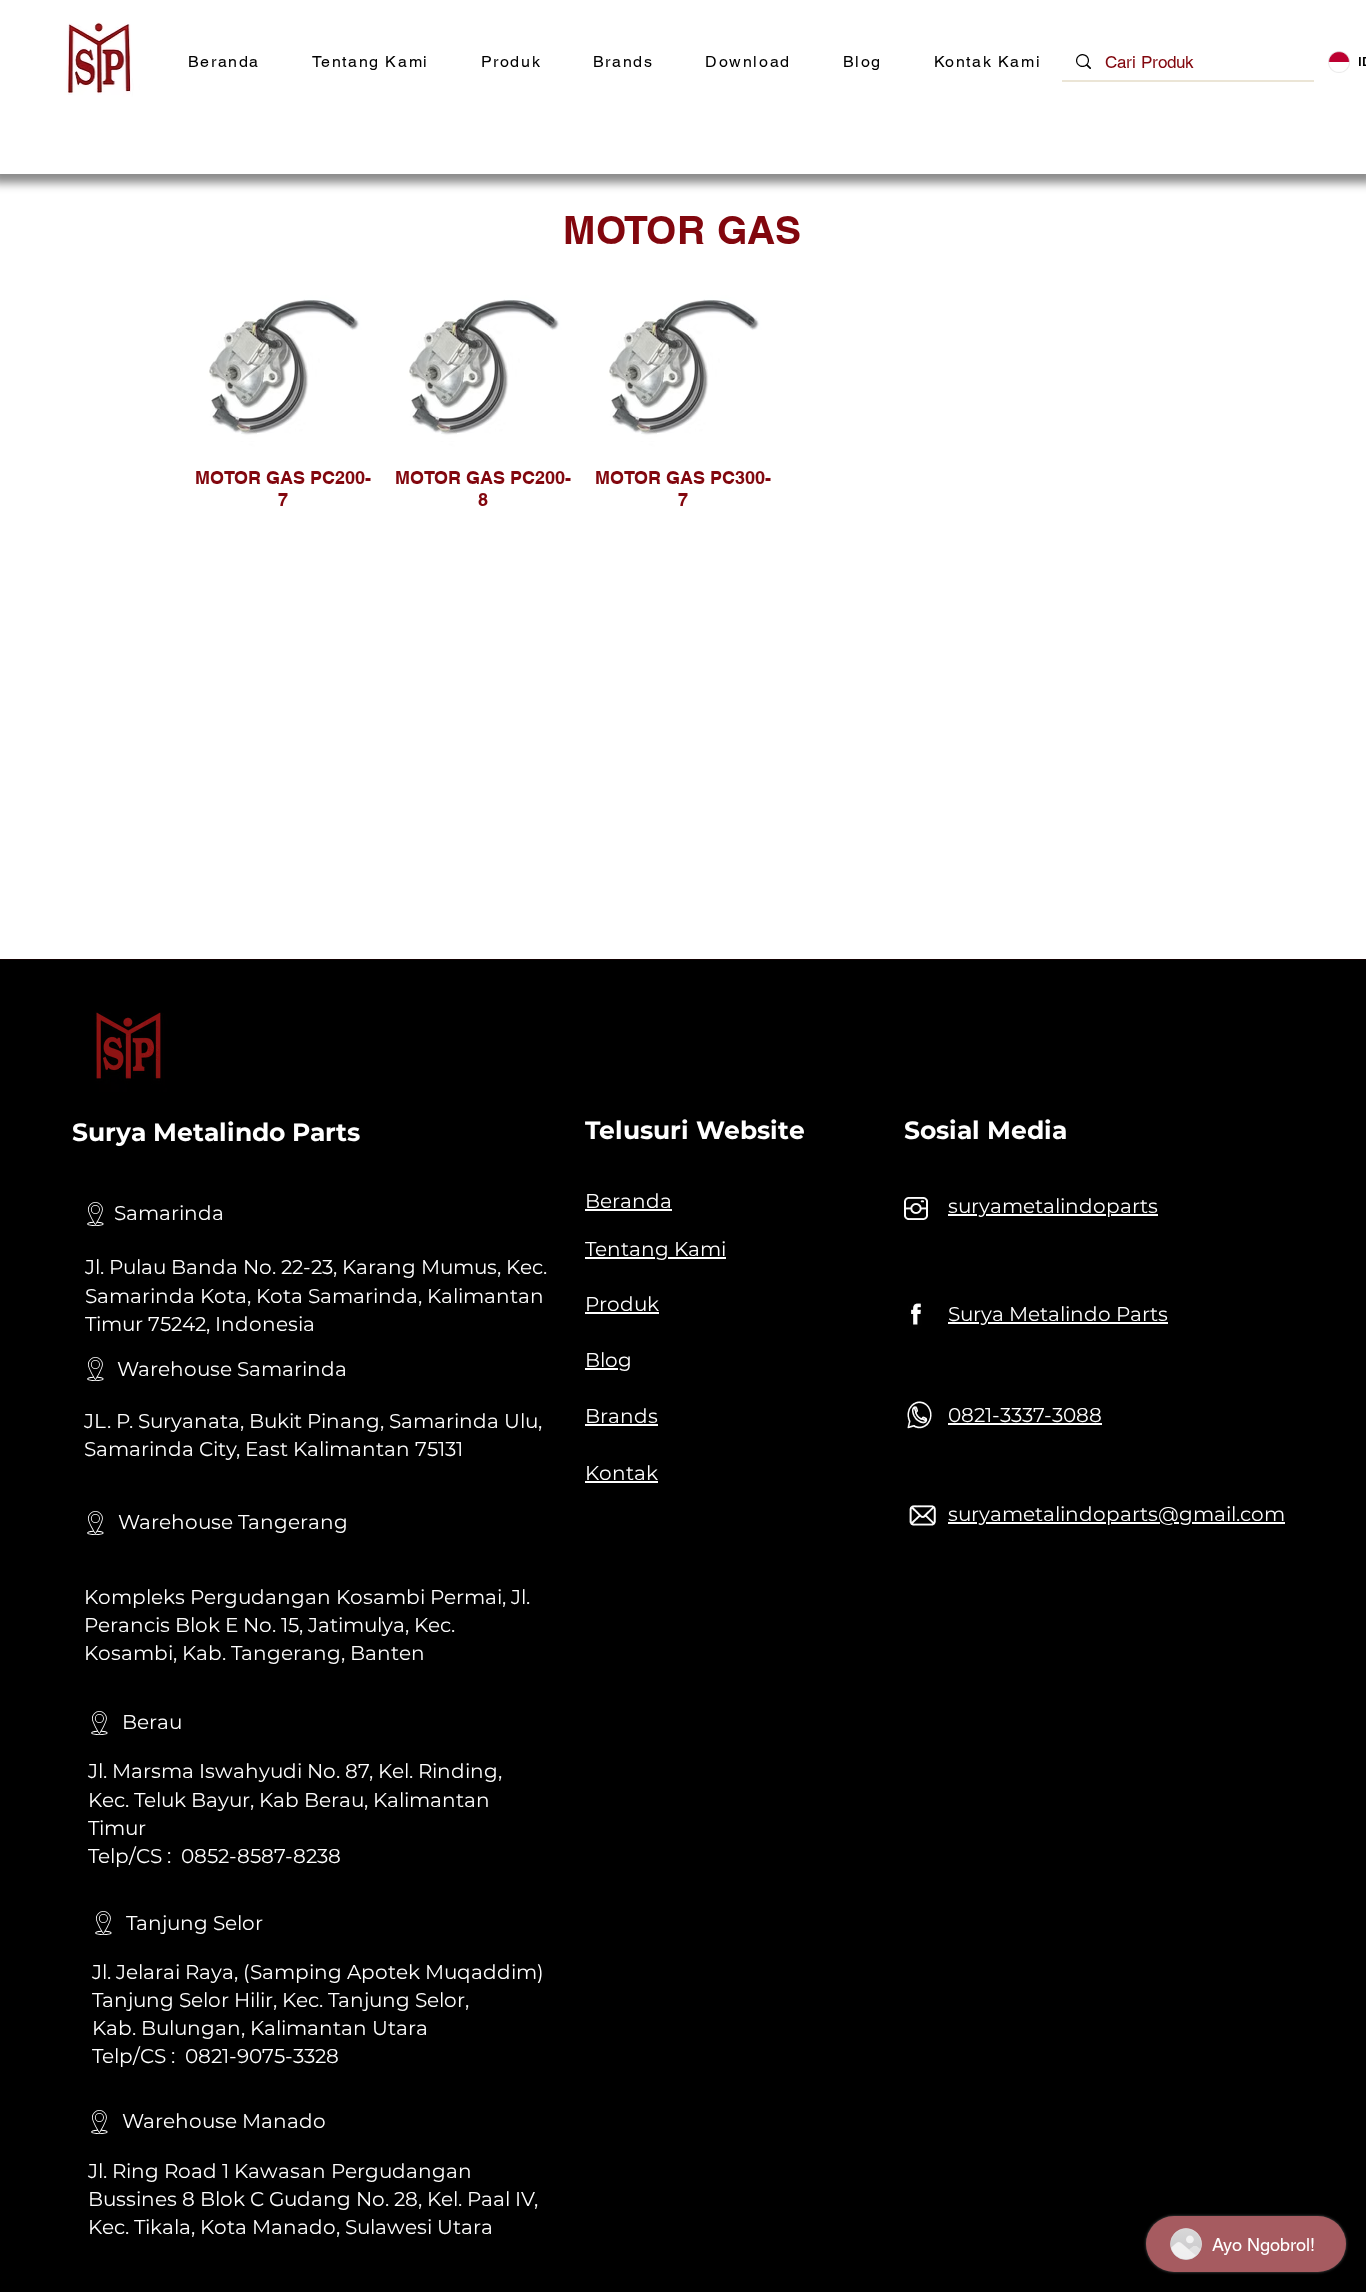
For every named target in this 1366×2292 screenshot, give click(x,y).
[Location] (95, 1214)
